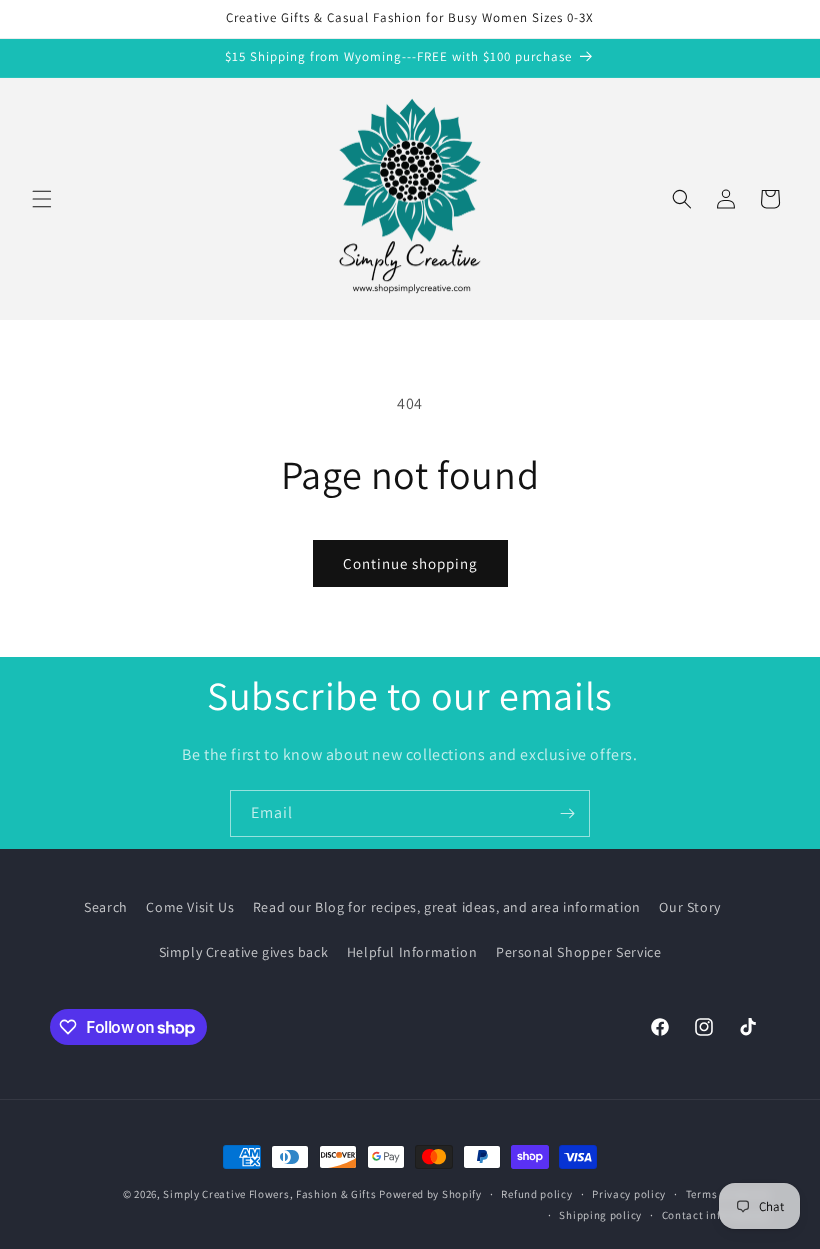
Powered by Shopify (430, 1194)
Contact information (716, 1215)
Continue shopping (410, 563)
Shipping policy (600, 1215)
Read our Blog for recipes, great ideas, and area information (447, 907)
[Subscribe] (567, 813)
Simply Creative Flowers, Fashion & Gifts (269, 1194)
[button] (42, 199)
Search (106, 907)
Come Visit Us (190, 907)
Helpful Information (412, 952)
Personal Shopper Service (578, 952)
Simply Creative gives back (244, 952)
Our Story (689, 907)
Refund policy (536, 1194)
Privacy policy (629, 1194)
